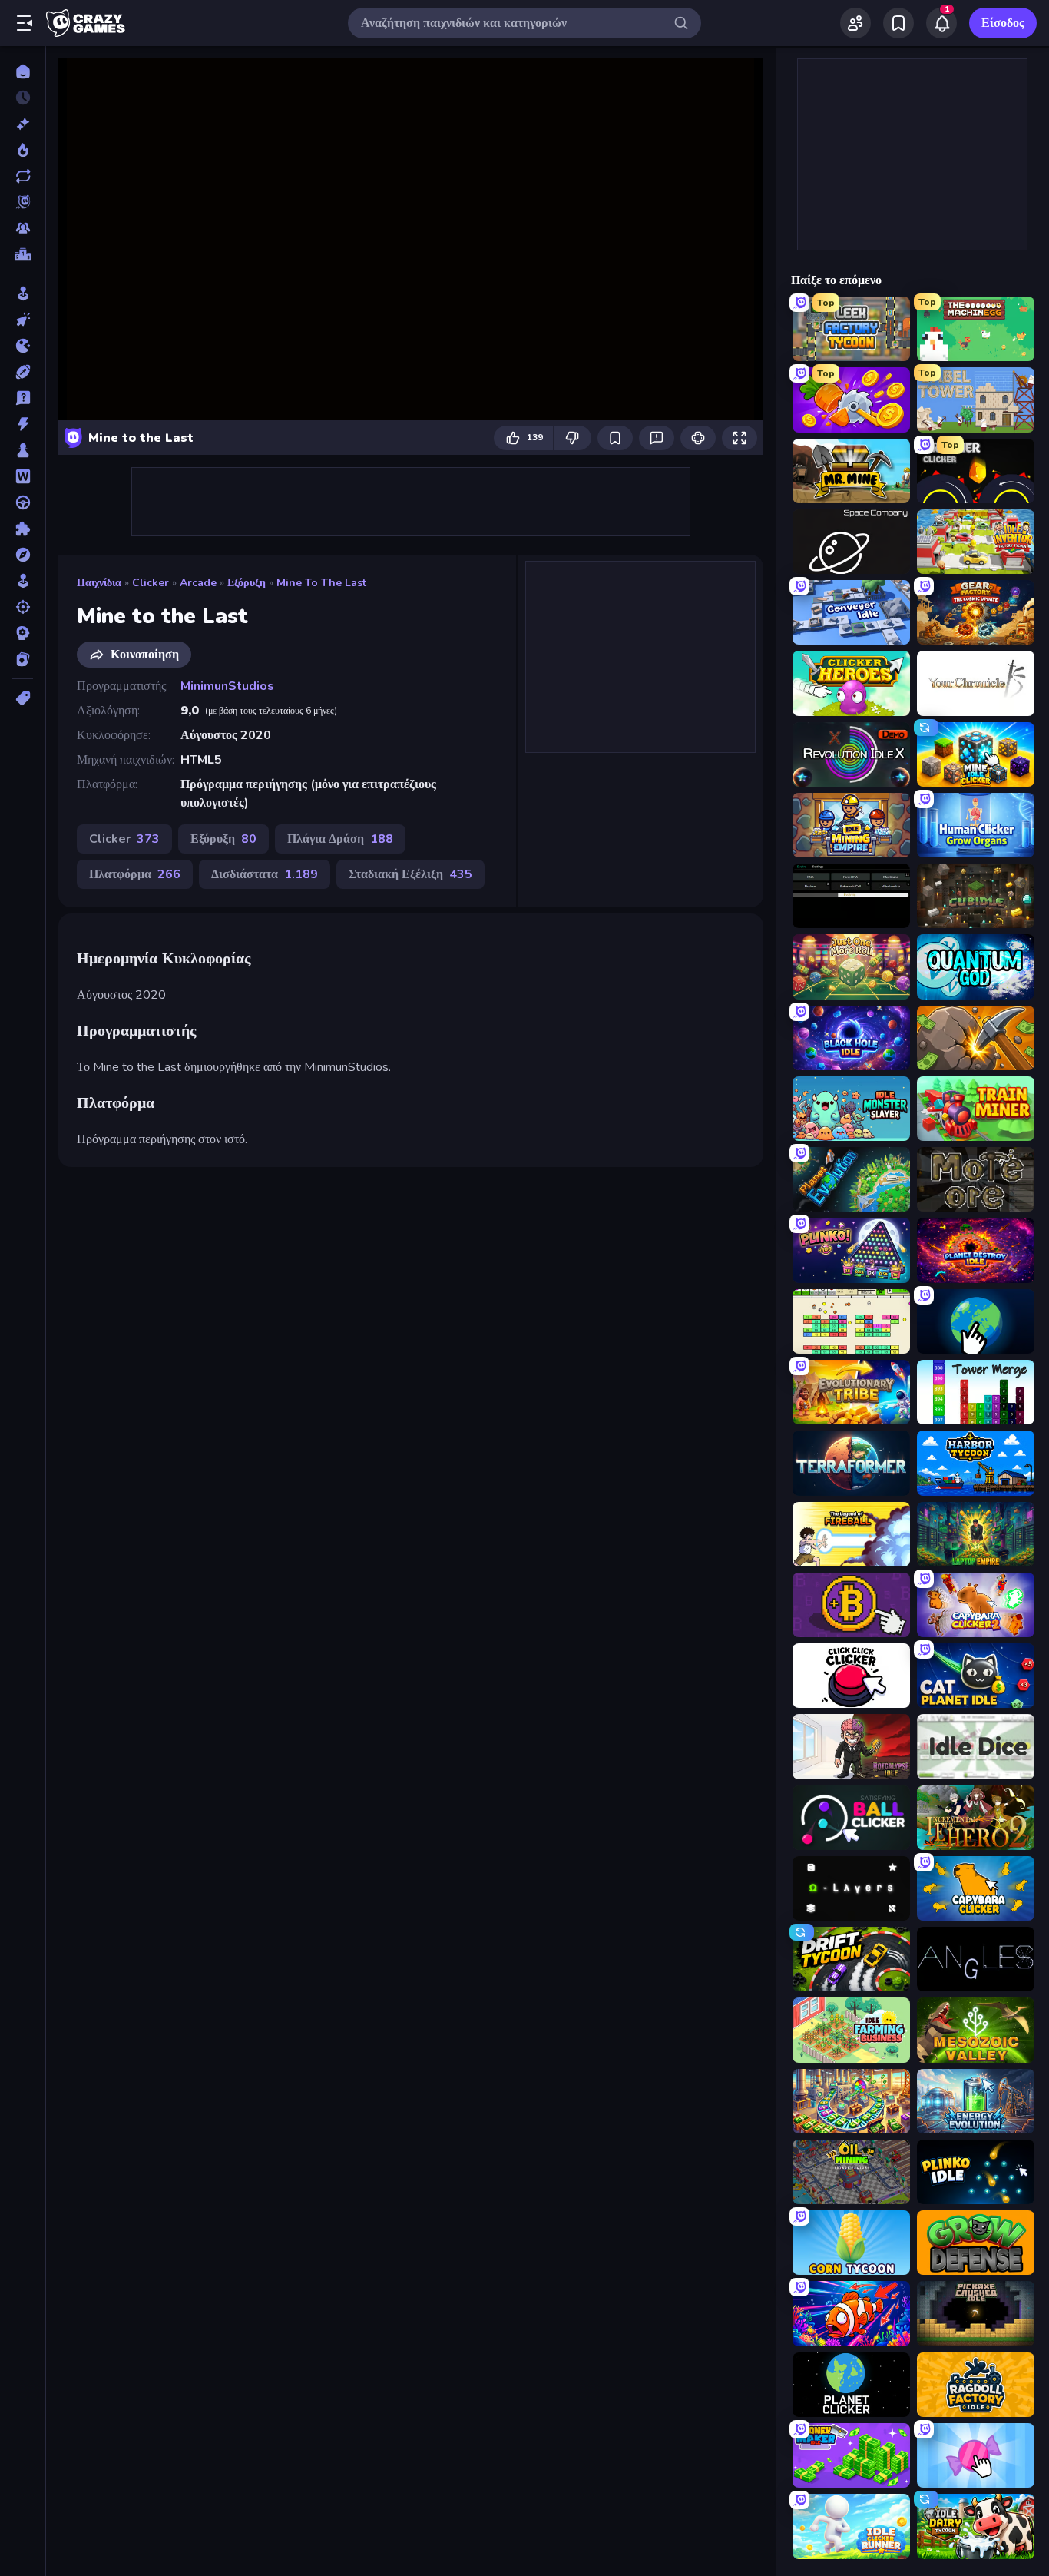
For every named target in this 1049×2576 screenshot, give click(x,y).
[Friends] (855, 23)
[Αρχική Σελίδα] (23, 71)
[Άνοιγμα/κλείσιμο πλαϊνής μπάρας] (25, 23)
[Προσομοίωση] (23, 581)
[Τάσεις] (23, 150)
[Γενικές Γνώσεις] (23, 398)
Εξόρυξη (247, 583)
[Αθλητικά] (23, 372)
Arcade (198, 583)
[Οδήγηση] (23, 502)
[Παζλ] (23, 529)
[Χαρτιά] (23, 659)
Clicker (151, 583)
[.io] (23, 346)
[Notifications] (941, 23)
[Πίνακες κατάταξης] (23, 254)
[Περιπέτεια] (23, 555)
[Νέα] (23, 124)
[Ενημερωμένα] (23, 176)
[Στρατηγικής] (23, 633)
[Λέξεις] (23, 476)
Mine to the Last (321, 583)
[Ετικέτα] (23, 698)
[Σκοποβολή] (23, 607)
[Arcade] (23, 293)
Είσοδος (1003, 23)
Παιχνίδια (99, 583)
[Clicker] (23, 320)
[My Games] (898, 23)
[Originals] (23, 202)
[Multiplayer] (23, 228)
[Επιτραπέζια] (23, 450)
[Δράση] (23, 424)
